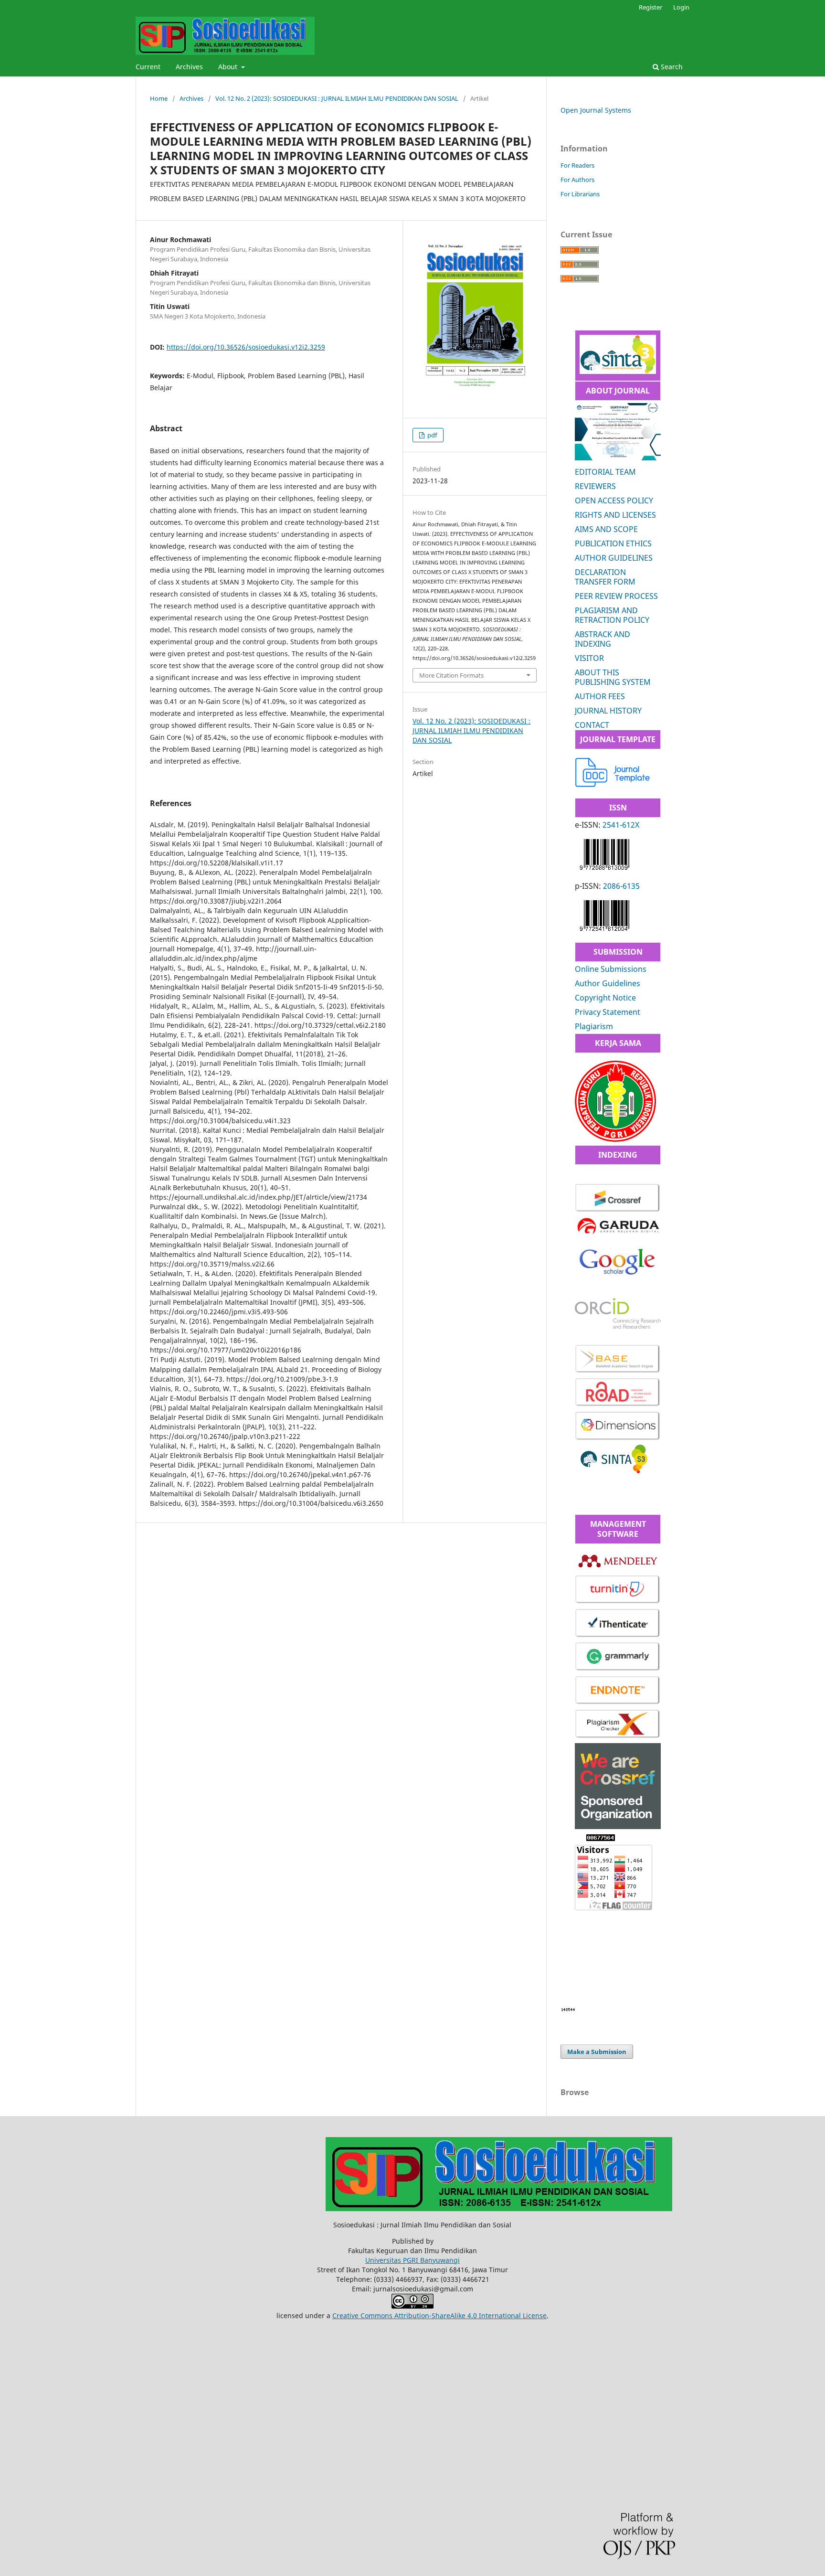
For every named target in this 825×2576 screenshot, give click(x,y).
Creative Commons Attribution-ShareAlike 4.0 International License (439, 2315)
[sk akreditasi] (618, 371)
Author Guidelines (608, 983)
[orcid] (618, 1326)
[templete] (613, 784)
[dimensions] (618, 1439)
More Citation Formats (451, 675)
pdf (431, 435)
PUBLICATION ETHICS (613, 543)
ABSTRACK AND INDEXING (603, 639)
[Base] (618, 1371)
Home (159, 98)
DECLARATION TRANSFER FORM (605, 577)
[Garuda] (618, 1234)
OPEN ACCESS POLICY (614, 500)
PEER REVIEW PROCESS (616, 596)
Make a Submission (597, 2052)
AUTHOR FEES (600, 696)
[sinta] (614, 1471)
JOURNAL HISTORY (608, 711)
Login (681, 7)
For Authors (577, 180)
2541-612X (621, 825)
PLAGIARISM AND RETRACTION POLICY (612, 615)
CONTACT (592, 725)
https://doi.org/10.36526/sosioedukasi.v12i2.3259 (246, 347)
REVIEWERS (595, 486)
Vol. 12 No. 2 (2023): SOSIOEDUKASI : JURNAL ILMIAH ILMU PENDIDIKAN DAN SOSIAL (337, 98)
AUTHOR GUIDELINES (614, 558)
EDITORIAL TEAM (605, 472)
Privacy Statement (608, 1012)
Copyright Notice (605, 998)
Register (650, 7)
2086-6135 (621, 886)
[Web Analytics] (568, 2009)
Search (671, 67)
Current (148, 67)
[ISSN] (604, 872)
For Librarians (580, 194)
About (229, 67)
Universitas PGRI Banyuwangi (412, 2260)
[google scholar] (618, 1280)
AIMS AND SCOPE (606, 529)
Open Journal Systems (596, 110)
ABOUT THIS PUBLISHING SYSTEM (613, 677)
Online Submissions (611, 969)
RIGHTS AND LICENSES (615, 515)
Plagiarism (594, 1026)
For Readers (577, 165)
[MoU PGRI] (615, 1139)
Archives (189, 67)
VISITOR (589, 658)
